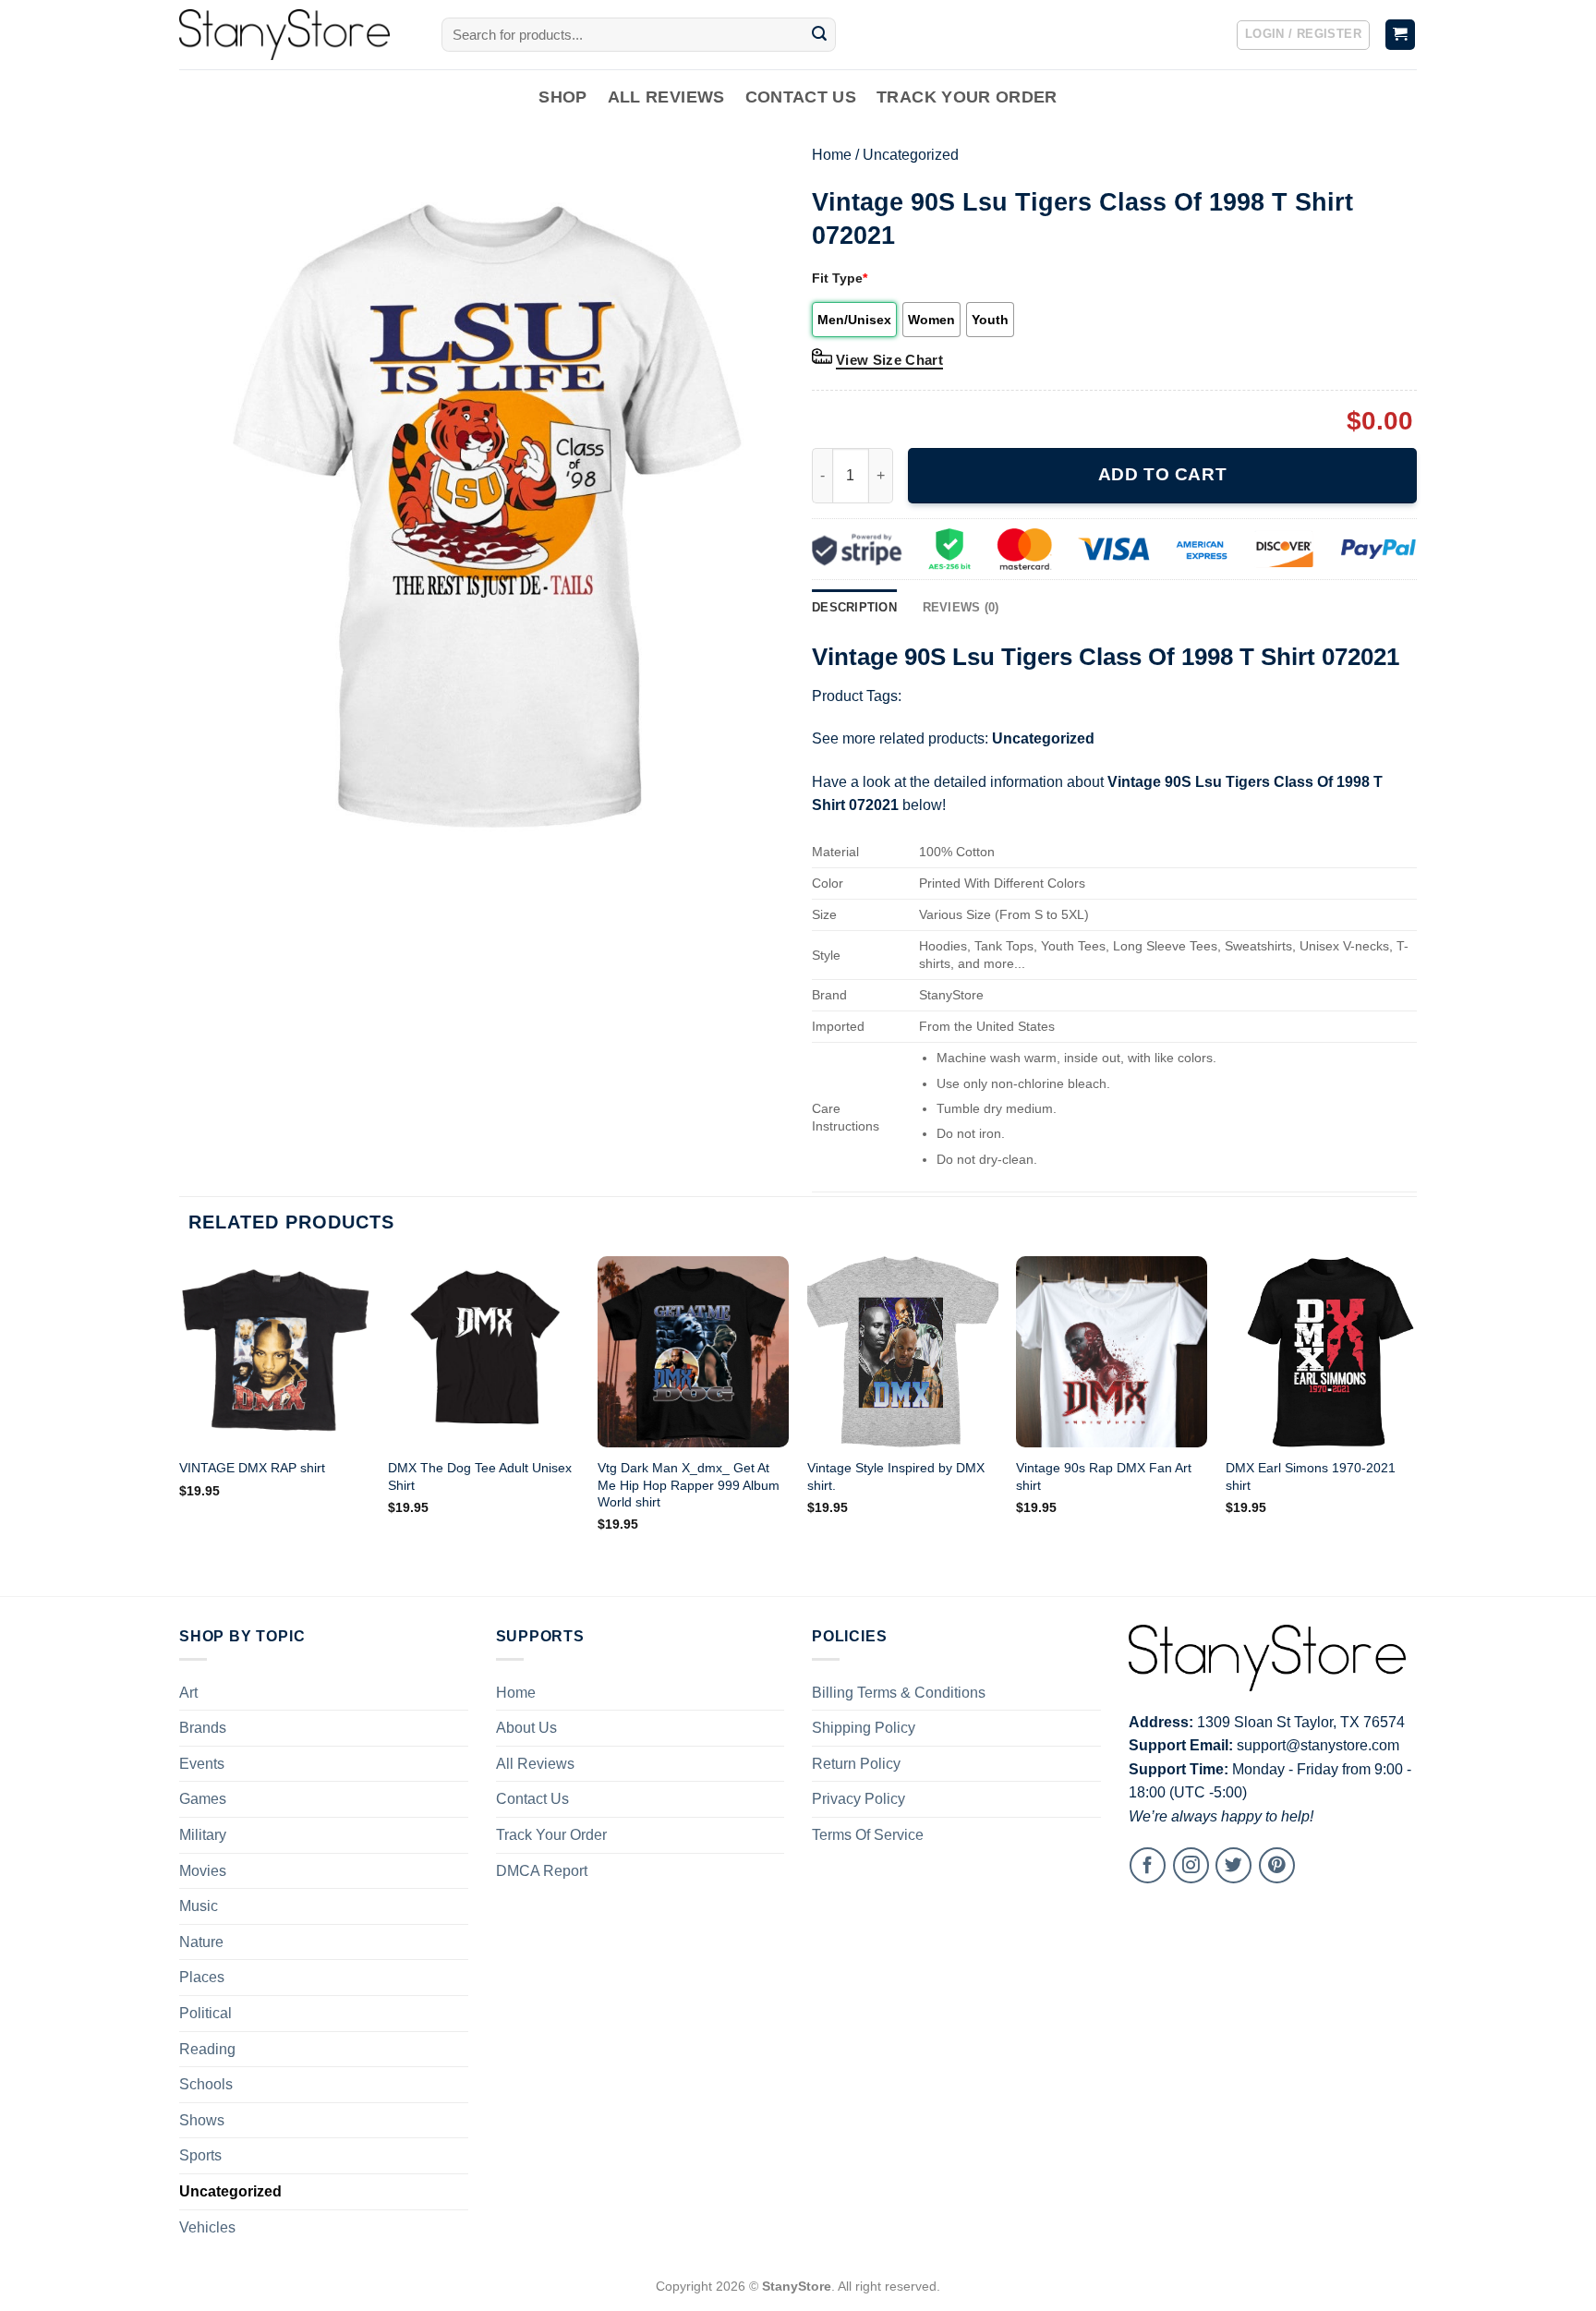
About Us (526, 1728)
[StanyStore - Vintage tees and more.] (296, 35)
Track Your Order (967, 97)
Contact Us (801, 97)
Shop (562, 97)
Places (202, 1977)
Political (206, 2013)
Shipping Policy (864, 1728)
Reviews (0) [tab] (961, 607)
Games (203, 1799)
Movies (203, 1871)
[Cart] (1401, 35)
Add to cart (1162, 474)
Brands (203, 1728)
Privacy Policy (858, 1799)
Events (202, 1764)
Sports (200, 2155)
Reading (207, 2049)
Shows (202, 2120)
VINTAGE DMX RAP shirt (252, 1468)
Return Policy (856, 1764)
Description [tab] (854, 607)
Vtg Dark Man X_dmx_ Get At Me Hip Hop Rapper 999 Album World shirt (689, 1485)
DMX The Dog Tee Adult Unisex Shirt (480, 1476)
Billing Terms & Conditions (899, 1693)
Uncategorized (911, 155)
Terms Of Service (868, 1835)
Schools (206, 2084)
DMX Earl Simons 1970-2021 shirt (1311, 1476)
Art (188, 1693)
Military (203, 1835)
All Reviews (666, 97)
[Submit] (819, 35)
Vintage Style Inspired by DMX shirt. (896, 1476)
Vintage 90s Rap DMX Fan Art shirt (1104, 1476)
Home (832, 155)
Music (199, 1906)
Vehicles (207, 2227)
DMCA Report (542, 1871)
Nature (201, 1942)
